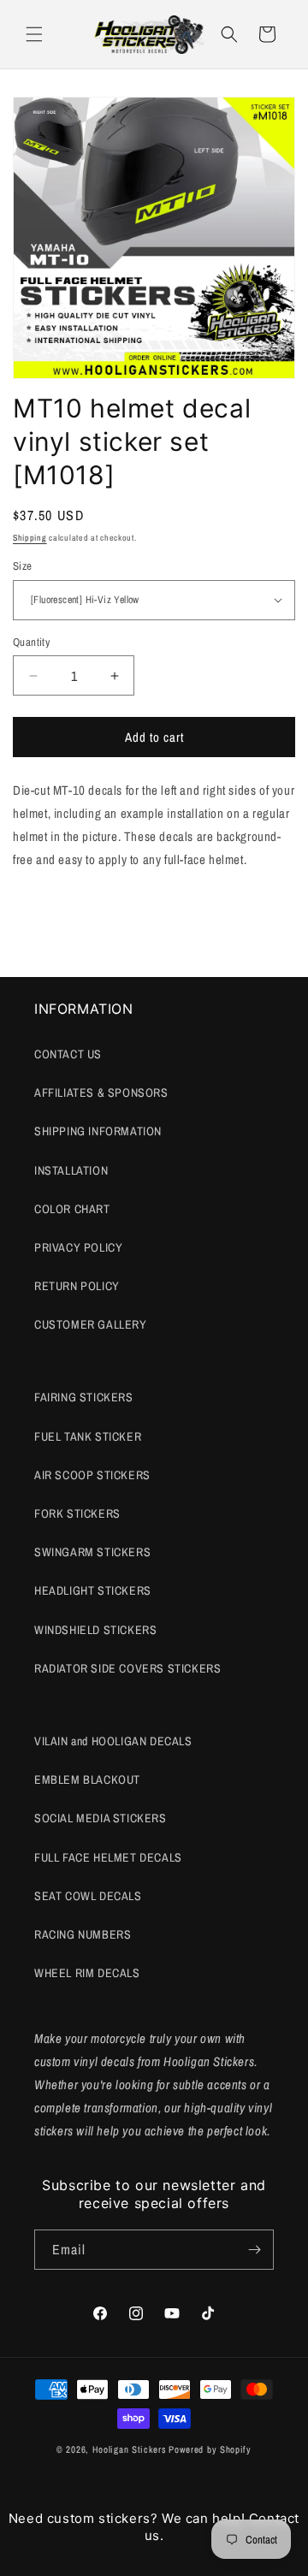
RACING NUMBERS (83, 1934)
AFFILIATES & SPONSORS (101, 1093)
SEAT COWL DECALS (88, 1896)
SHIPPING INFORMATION (98, 1131)
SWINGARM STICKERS (92, 1552)
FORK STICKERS (77, 1513)
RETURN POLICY (77, 1286)
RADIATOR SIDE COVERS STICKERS (127, 1668)
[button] (34, 34)
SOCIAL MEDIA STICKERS (101, 1818)
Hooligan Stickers (130, 2449)
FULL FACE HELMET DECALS (108, 1857)
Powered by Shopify (210, 2449)
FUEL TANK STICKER (88, 1436)
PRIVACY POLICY (78, 1247)
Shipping (30, 538)
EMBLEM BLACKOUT (87, 1780)
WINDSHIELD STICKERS (95, 1630)
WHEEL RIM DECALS (87, 1973)
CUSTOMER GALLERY (91, 1324)
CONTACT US (68, 1054)
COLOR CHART (72, 1209)
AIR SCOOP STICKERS (92, 1475)
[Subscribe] (254, 2250)
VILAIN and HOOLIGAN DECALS (113, 1741)
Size (23, 566)
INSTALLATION (71, 1170)
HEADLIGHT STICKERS (93, 1590)
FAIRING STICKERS (84, 1397)
